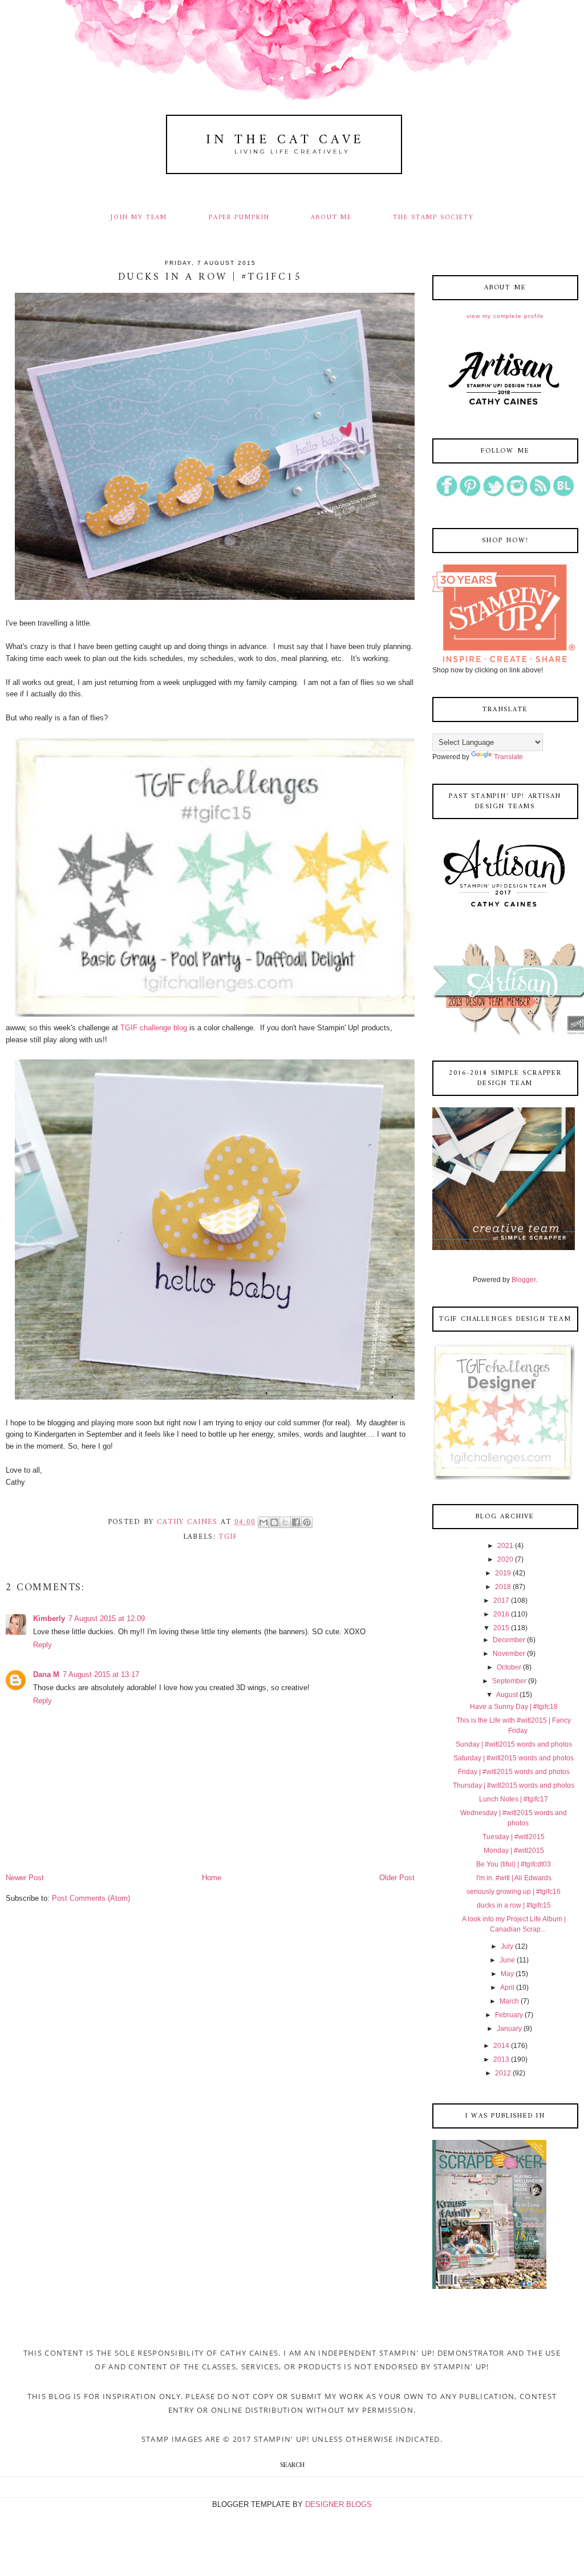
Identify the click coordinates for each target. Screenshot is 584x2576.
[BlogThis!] (274, 1522)
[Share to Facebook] (296, 1522)
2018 (503, 1587)
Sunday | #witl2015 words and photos (514, 1744)
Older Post (397, 1878)
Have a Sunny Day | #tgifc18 (514, 1707)
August (507, 1695)
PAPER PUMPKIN (239, 217)
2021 (505, 1546)
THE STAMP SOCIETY (433, 217)
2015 (501, 1628)
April (507, 1988)
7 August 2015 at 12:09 (107, 1618)
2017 (501, 1601)
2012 (503, 2073)
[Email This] (263, 1522)
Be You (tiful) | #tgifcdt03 (514, 1864)
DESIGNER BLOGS (338, 2504)
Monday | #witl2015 (514, 1851)
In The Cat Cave (285, 140)
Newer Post (25, 1878)
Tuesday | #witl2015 (514, 1837)
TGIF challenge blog (154, 1028)
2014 (501, 2046)
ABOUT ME (331, 217)
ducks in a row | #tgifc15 (514, 1905)
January (509, 2029)
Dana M (46, 1674)
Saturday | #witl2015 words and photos (514, 1758)
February (509, 2015)
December (509, 1640)
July (507, 1946)
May (507, 1974)
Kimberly (49, 1618)
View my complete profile (505, 316)
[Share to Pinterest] (307, 1522)
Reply (42, 1645)
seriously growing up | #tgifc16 (514, 1892)
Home (212, 1878)
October (509, 1667)
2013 (501, 2059)
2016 (501, 1614)
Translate (508, 757)
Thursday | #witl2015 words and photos (514, 1785)
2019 (503, 1573)
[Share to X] (285, 1522)
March (509, 2001)
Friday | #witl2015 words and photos (514, 1772)
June (507, 1960)
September (509, 1681)
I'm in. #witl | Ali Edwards (514, 1878)
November (509, 1654)
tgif (228, 1537)
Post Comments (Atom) (91, 1898)
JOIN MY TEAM (139, 217)
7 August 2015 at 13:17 (101, 1674)
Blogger (524, 1280)
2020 (505, 1559)
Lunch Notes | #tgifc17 (514, 1799)
